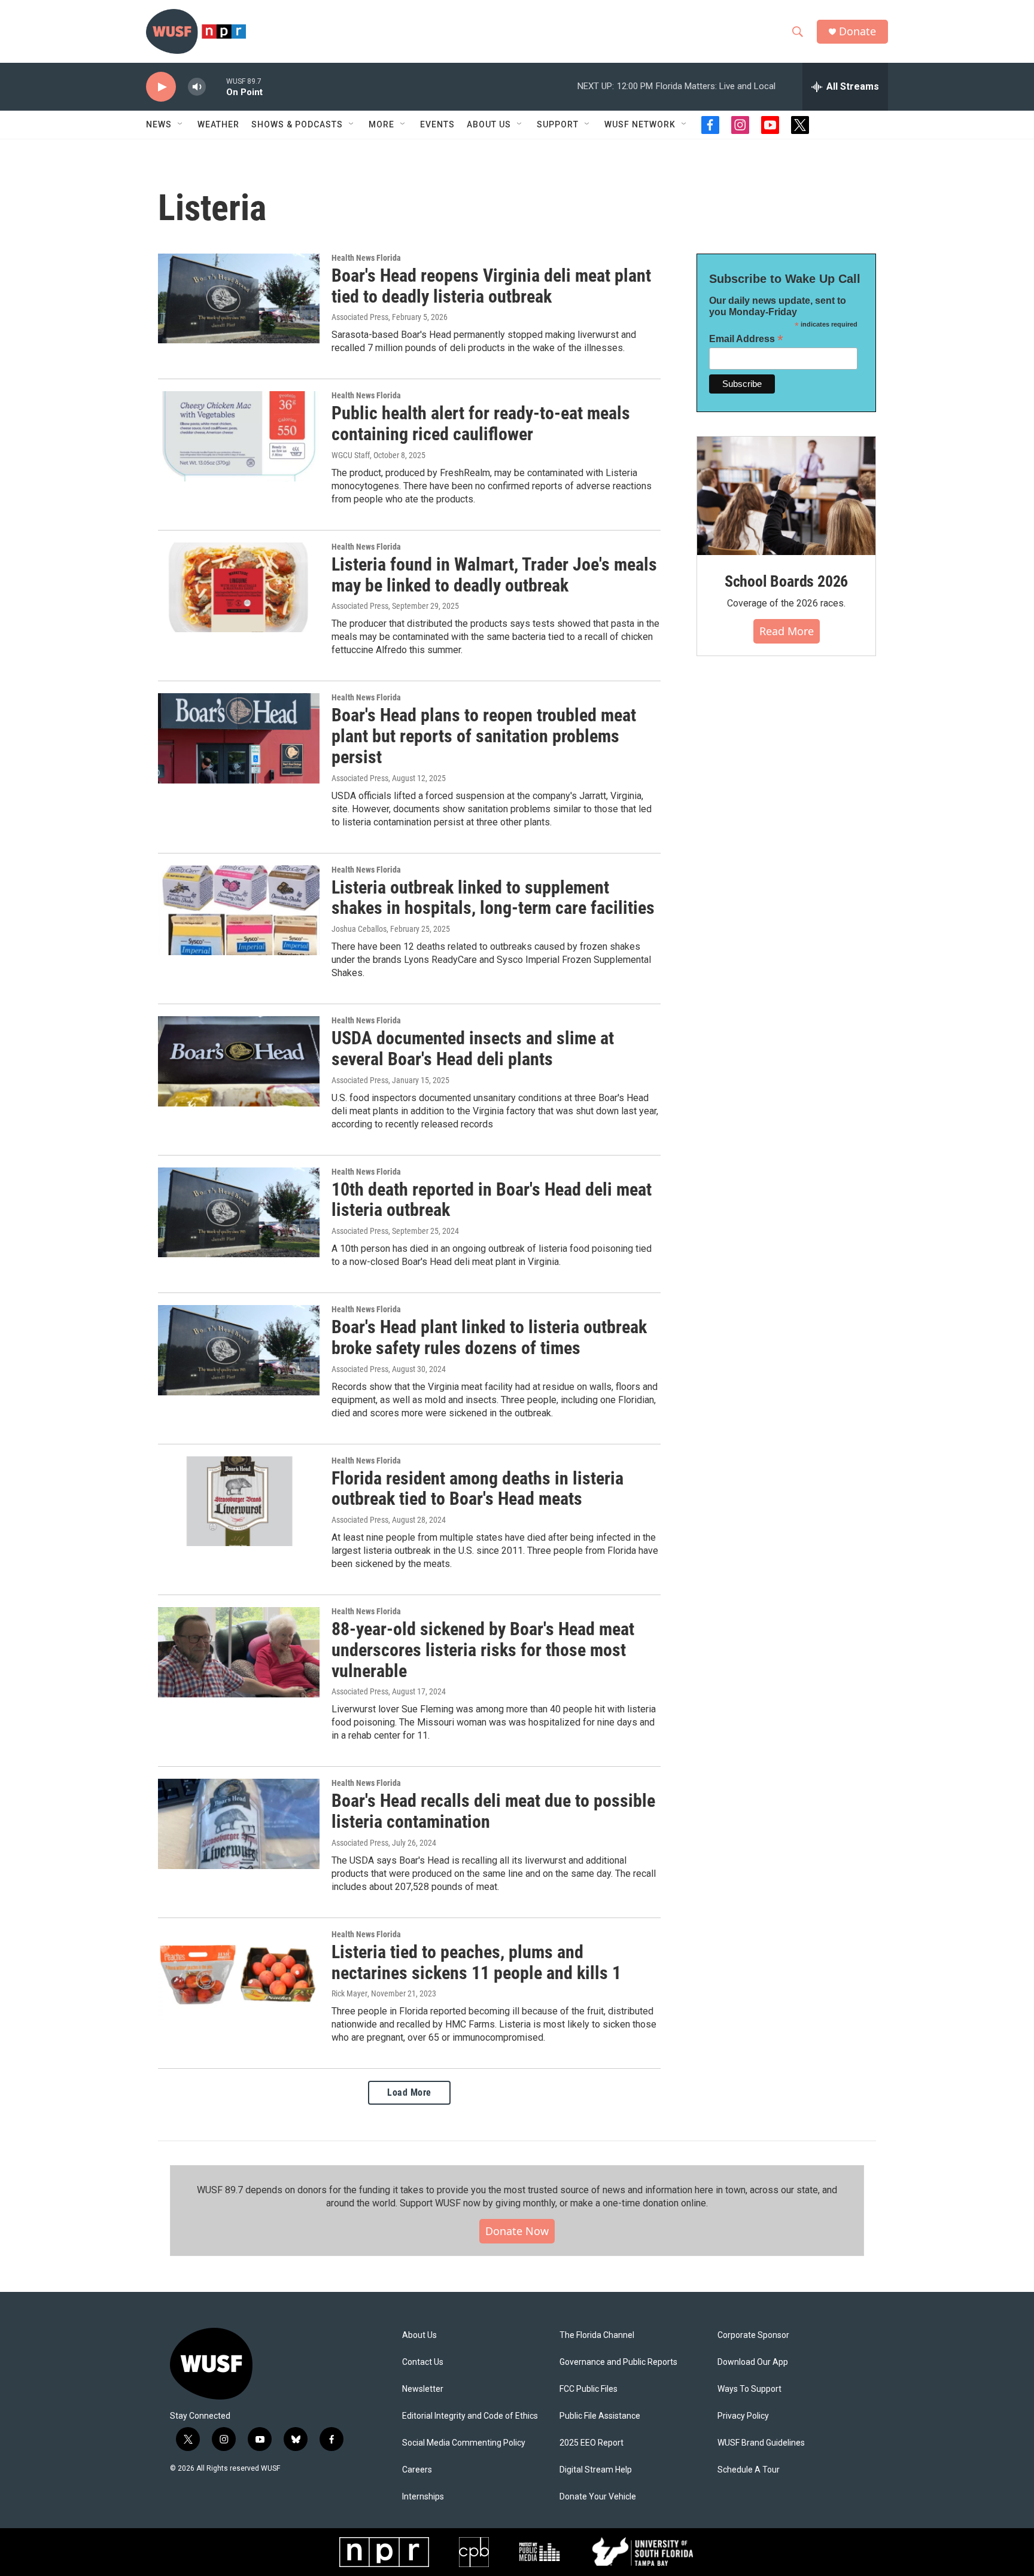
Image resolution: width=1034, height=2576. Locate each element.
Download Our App (753, 2362)
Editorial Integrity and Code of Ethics (470, 2416)
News (159, 124)
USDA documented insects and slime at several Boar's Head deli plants (473, 1048)
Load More (409, 2092)
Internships (423, 2497)
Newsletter (423, 2389)
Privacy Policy (743, 2416)
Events (437, 124)
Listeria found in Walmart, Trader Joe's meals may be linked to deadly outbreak (494, 575)
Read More (787, 631)
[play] (161, 87)
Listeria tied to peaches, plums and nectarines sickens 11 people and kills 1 (476, 1962)
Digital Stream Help (596, 2470)
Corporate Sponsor (753, 2335)
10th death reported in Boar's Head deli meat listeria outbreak (492, 1200)
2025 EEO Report (591, 2443)
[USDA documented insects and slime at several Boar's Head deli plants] (239, 1061)
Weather (218, 124)
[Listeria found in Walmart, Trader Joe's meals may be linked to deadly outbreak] (239, 587)
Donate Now (517, 2231)
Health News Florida (366, 258)
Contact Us (423, 2362)
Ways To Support (749, 2389)
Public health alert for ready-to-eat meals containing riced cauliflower (481, 423)
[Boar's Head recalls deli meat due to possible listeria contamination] (239, 1824)
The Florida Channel (597, 2335)
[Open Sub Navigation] (181, 124)
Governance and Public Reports (618, 2362)
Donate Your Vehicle (598, 2497)
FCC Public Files (589, 2389)
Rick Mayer (349, 1993)
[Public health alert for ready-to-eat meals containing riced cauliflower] (239, 436)
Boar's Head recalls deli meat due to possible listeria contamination (493, 1811)
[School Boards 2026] (786, 496)
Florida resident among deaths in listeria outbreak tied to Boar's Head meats (478, 1489)
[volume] (197, 87)
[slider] (216, 86)
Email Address (746, 339)
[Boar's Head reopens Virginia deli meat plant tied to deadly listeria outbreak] (239, 298)
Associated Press (360, 317)
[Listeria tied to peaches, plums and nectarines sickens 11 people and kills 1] (239, 1975)
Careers (417, 2470)
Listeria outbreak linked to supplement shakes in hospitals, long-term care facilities (493, 898)
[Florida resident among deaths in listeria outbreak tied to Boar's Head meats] (239, 1501)
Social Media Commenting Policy (464, 2443)
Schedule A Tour (749, 2470)
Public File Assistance (600, 2416)
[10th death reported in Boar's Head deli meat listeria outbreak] (239, 1212)
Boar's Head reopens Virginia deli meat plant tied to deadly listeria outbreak (491, 286)
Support (558, 124)
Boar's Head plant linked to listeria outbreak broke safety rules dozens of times (489, 1337)
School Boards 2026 (786, 581)
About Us (419, 2335)
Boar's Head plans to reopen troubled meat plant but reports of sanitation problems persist (484, 736)
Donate (857, 31)
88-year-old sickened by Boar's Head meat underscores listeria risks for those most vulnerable (483, 1650)
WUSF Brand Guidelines (761, 2443)
